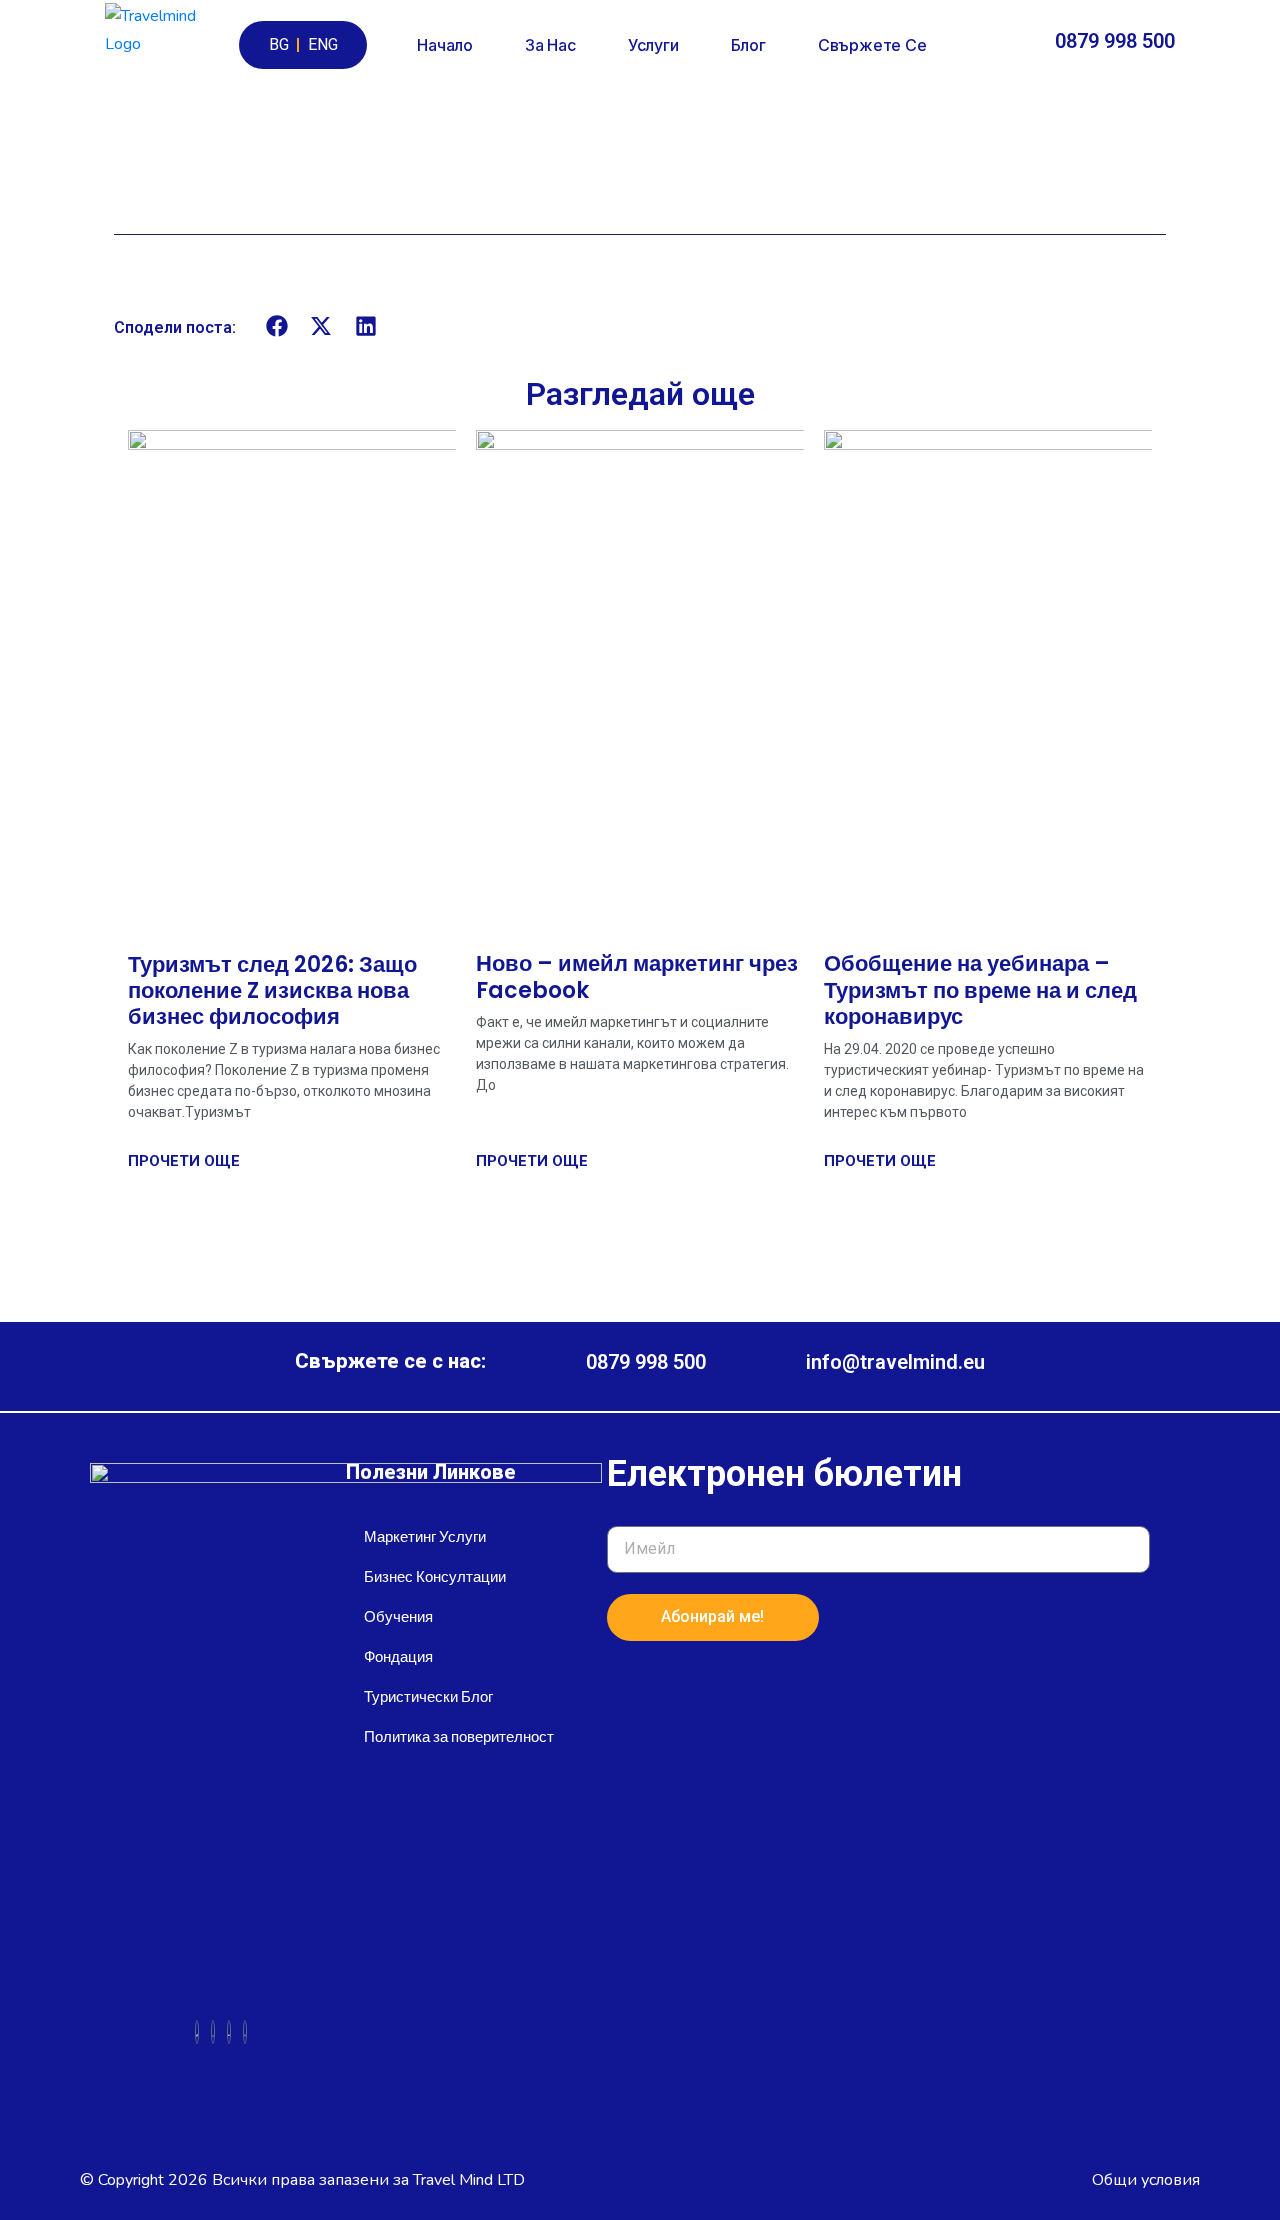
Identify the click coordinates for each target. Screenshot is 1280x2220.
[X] (213, 2032)
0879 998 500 (1115, 41)
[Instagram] (245, 2032)
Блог (748, 45)
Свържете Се (872, 45)
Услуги (653, 45)
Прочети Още (184, 1161)
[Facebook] (197, 2032)
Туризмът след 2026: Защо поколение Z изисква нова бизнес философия (272, 991)
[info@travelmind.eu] (773, 1366)
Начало (445, 45)
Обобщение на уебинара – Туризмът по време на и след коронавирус (980, 990)
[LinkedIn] (229, 2032)
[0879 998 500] (1033, 45)
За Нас (550, 45)
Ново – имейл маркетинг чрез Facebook (637, 976)
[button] (277, 326)
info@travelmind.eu (895, 1362)
